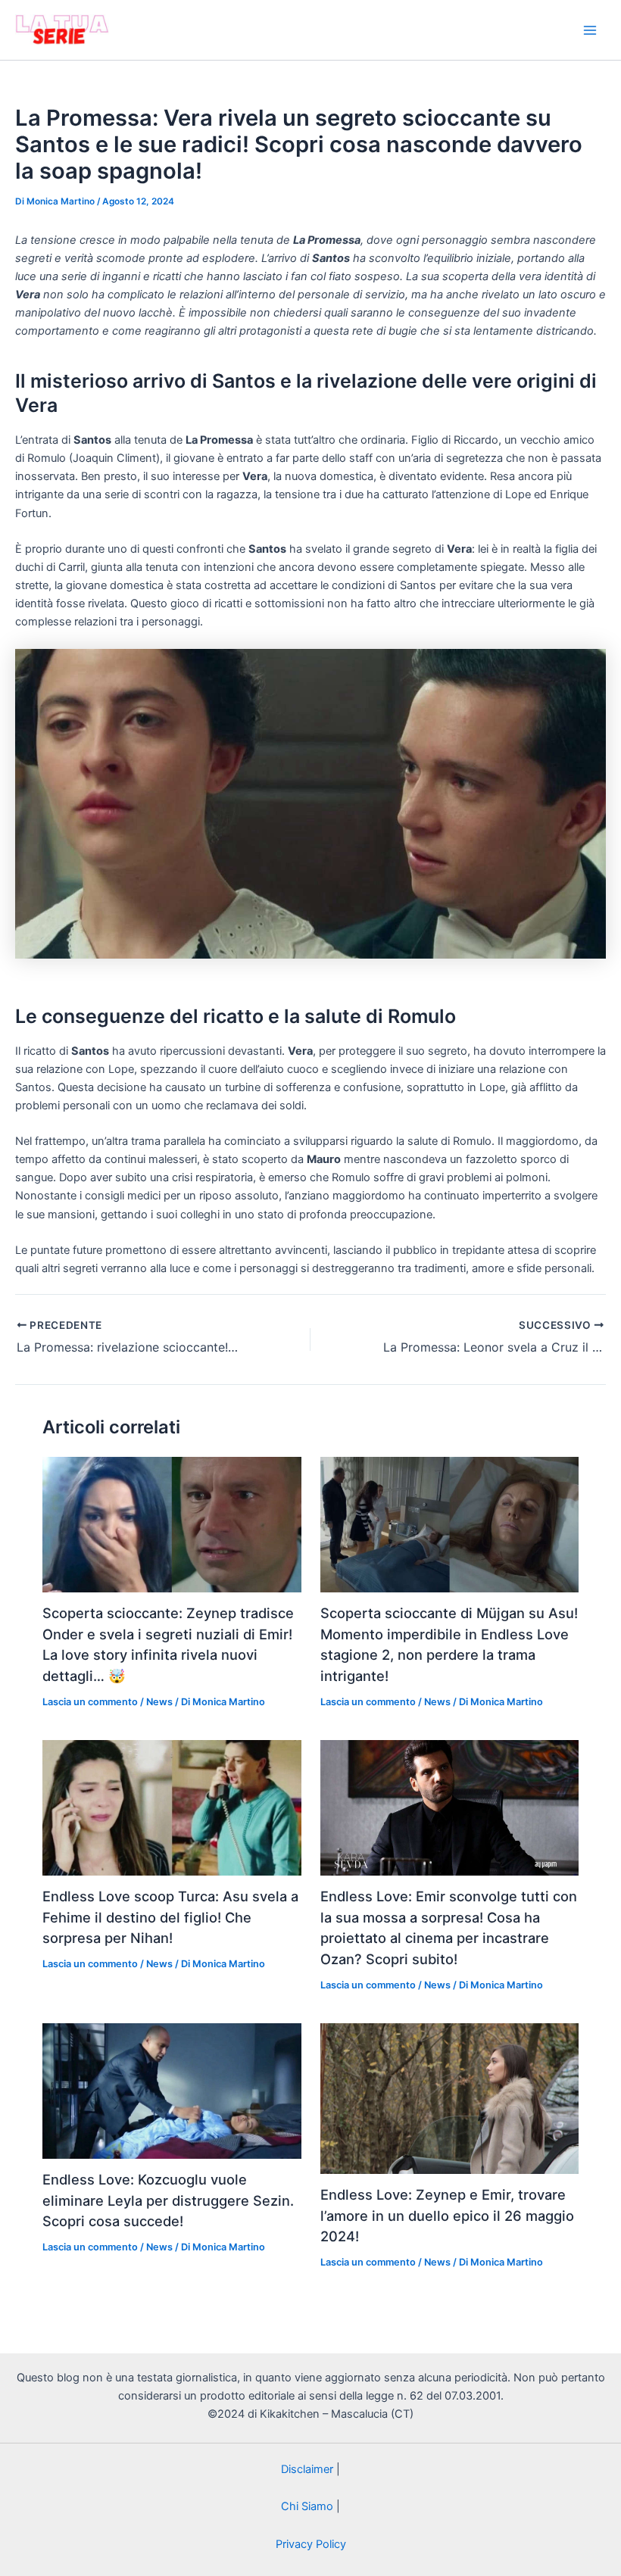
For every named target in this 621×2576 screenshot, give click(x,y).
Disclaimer (307, 2469)
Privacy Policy (311, 2544)
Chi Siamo (307, 2506)
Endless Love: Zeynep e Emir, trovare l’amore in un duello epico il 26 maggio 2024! (447, 2215)
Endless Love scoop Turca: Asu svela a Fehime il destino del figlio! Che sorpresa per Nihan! (170, 1917)
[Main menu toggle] (590, 30)
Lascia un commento (90, 1702)
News (159, 1702)
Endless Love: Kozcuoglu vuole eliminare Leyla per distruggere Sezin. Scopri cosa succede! (168, 2200)
